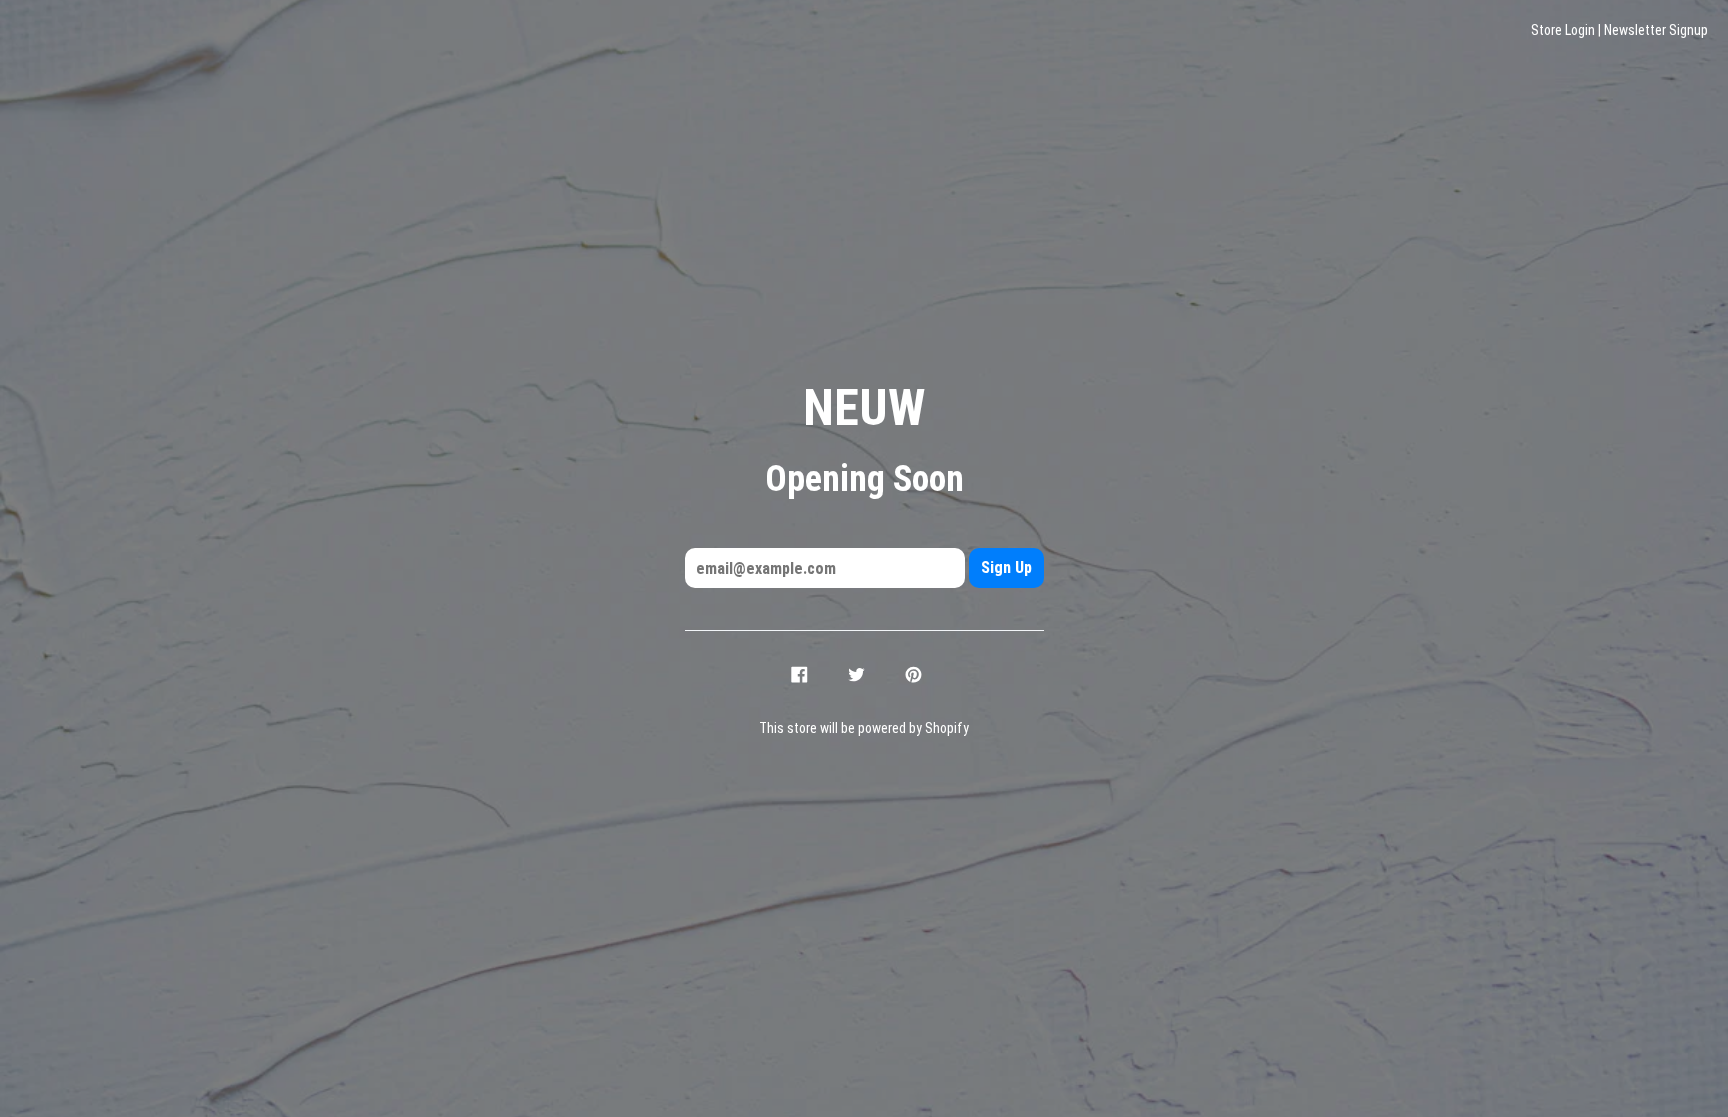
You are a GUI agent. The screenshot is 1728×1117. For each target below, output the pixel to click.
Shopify (947, 728)
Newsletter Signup (1656, 30)
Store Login (1563, 30)
